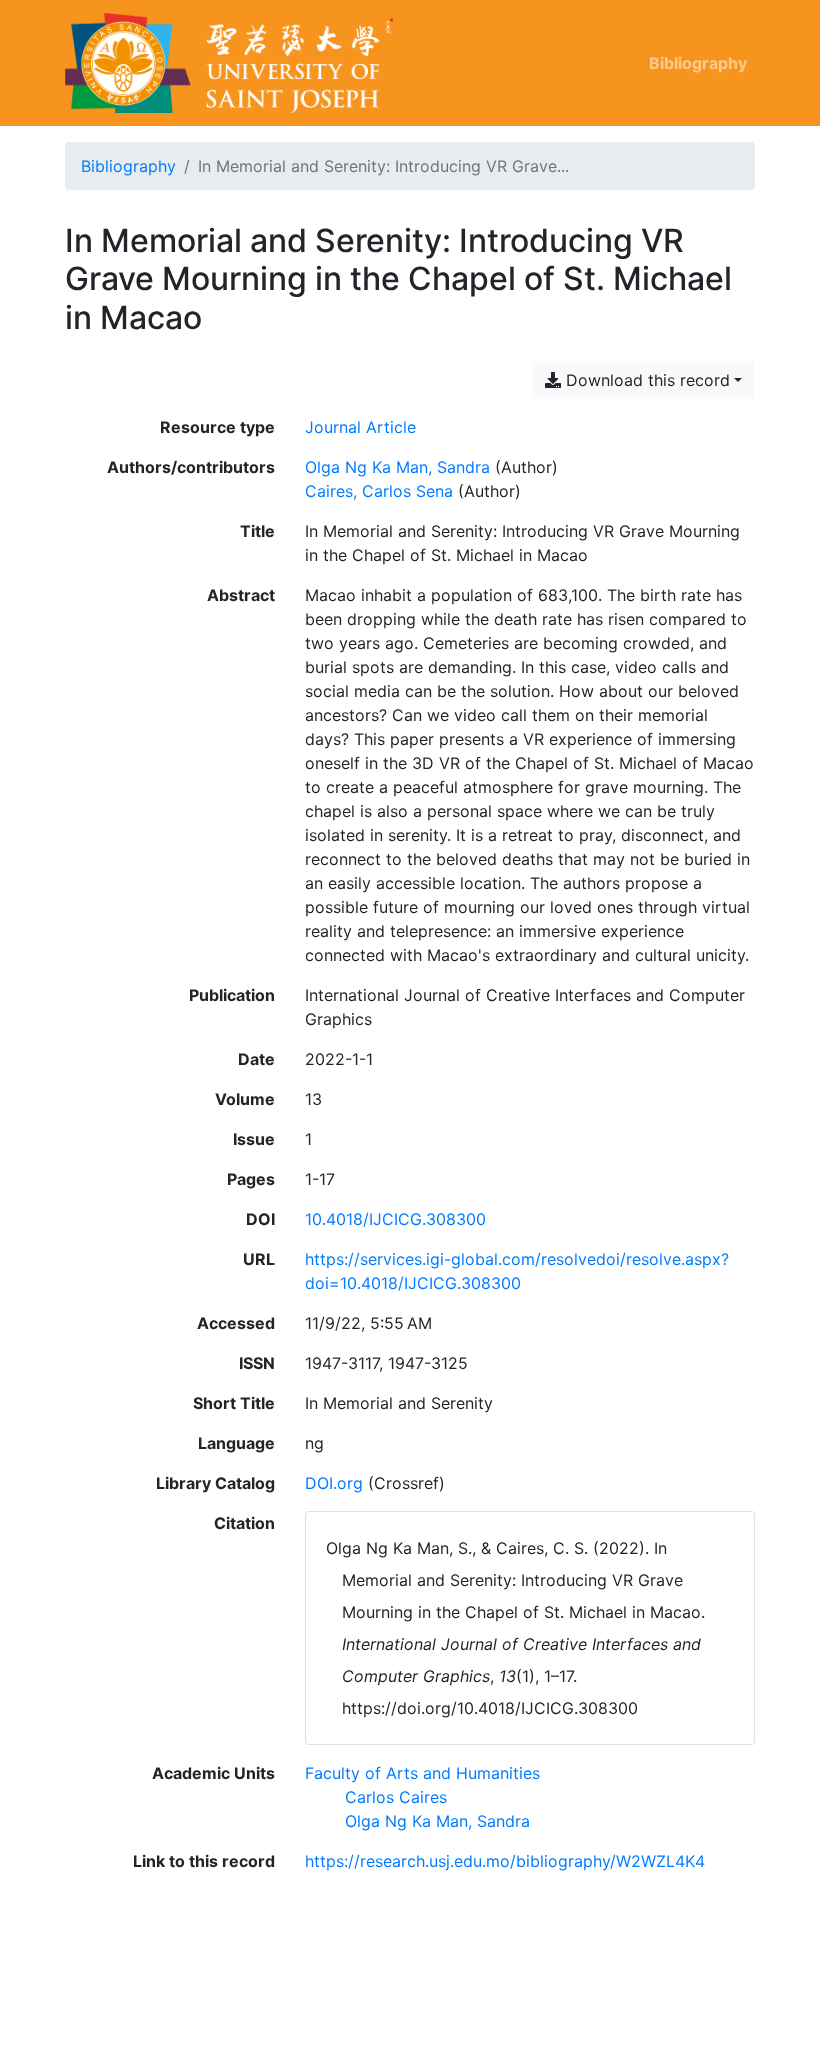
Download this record (645, 380)
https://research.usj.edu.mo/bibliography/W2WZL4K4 (505, 1861)
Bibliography (698, 63)
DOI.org (334, 1483)
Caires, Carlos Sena (379, 491)
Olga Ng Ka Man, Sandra (397, 467)
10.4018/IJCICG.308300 (395, 1219)
